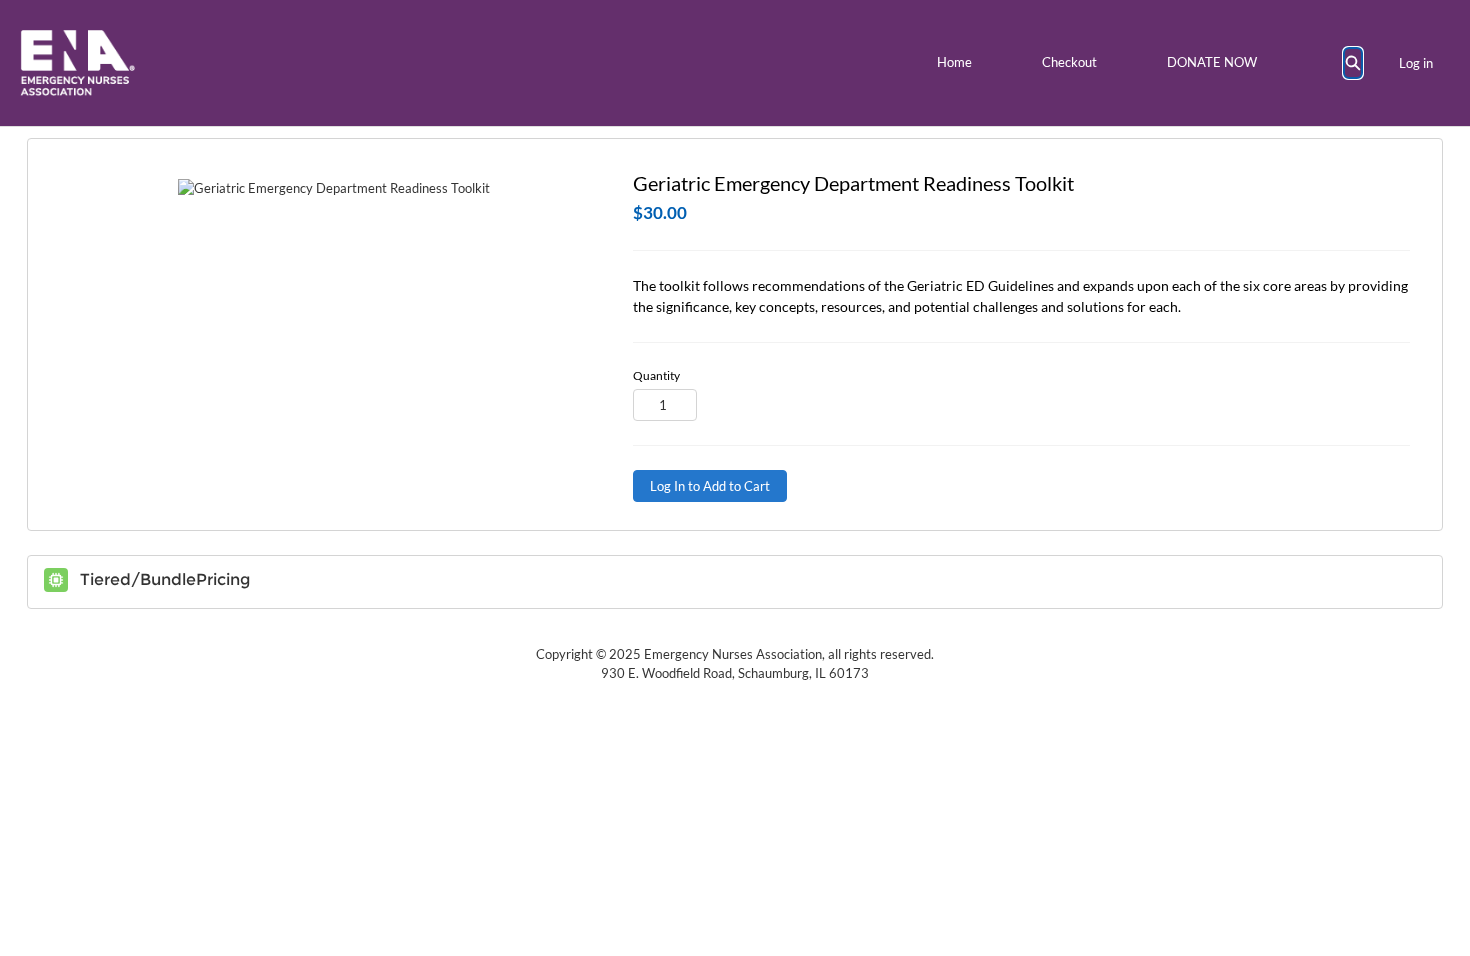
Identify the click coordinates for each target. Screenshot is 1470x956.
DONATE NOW (1212, 62)
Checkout (1069, 62)
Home (954, 62)
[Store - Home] (77, 63)
